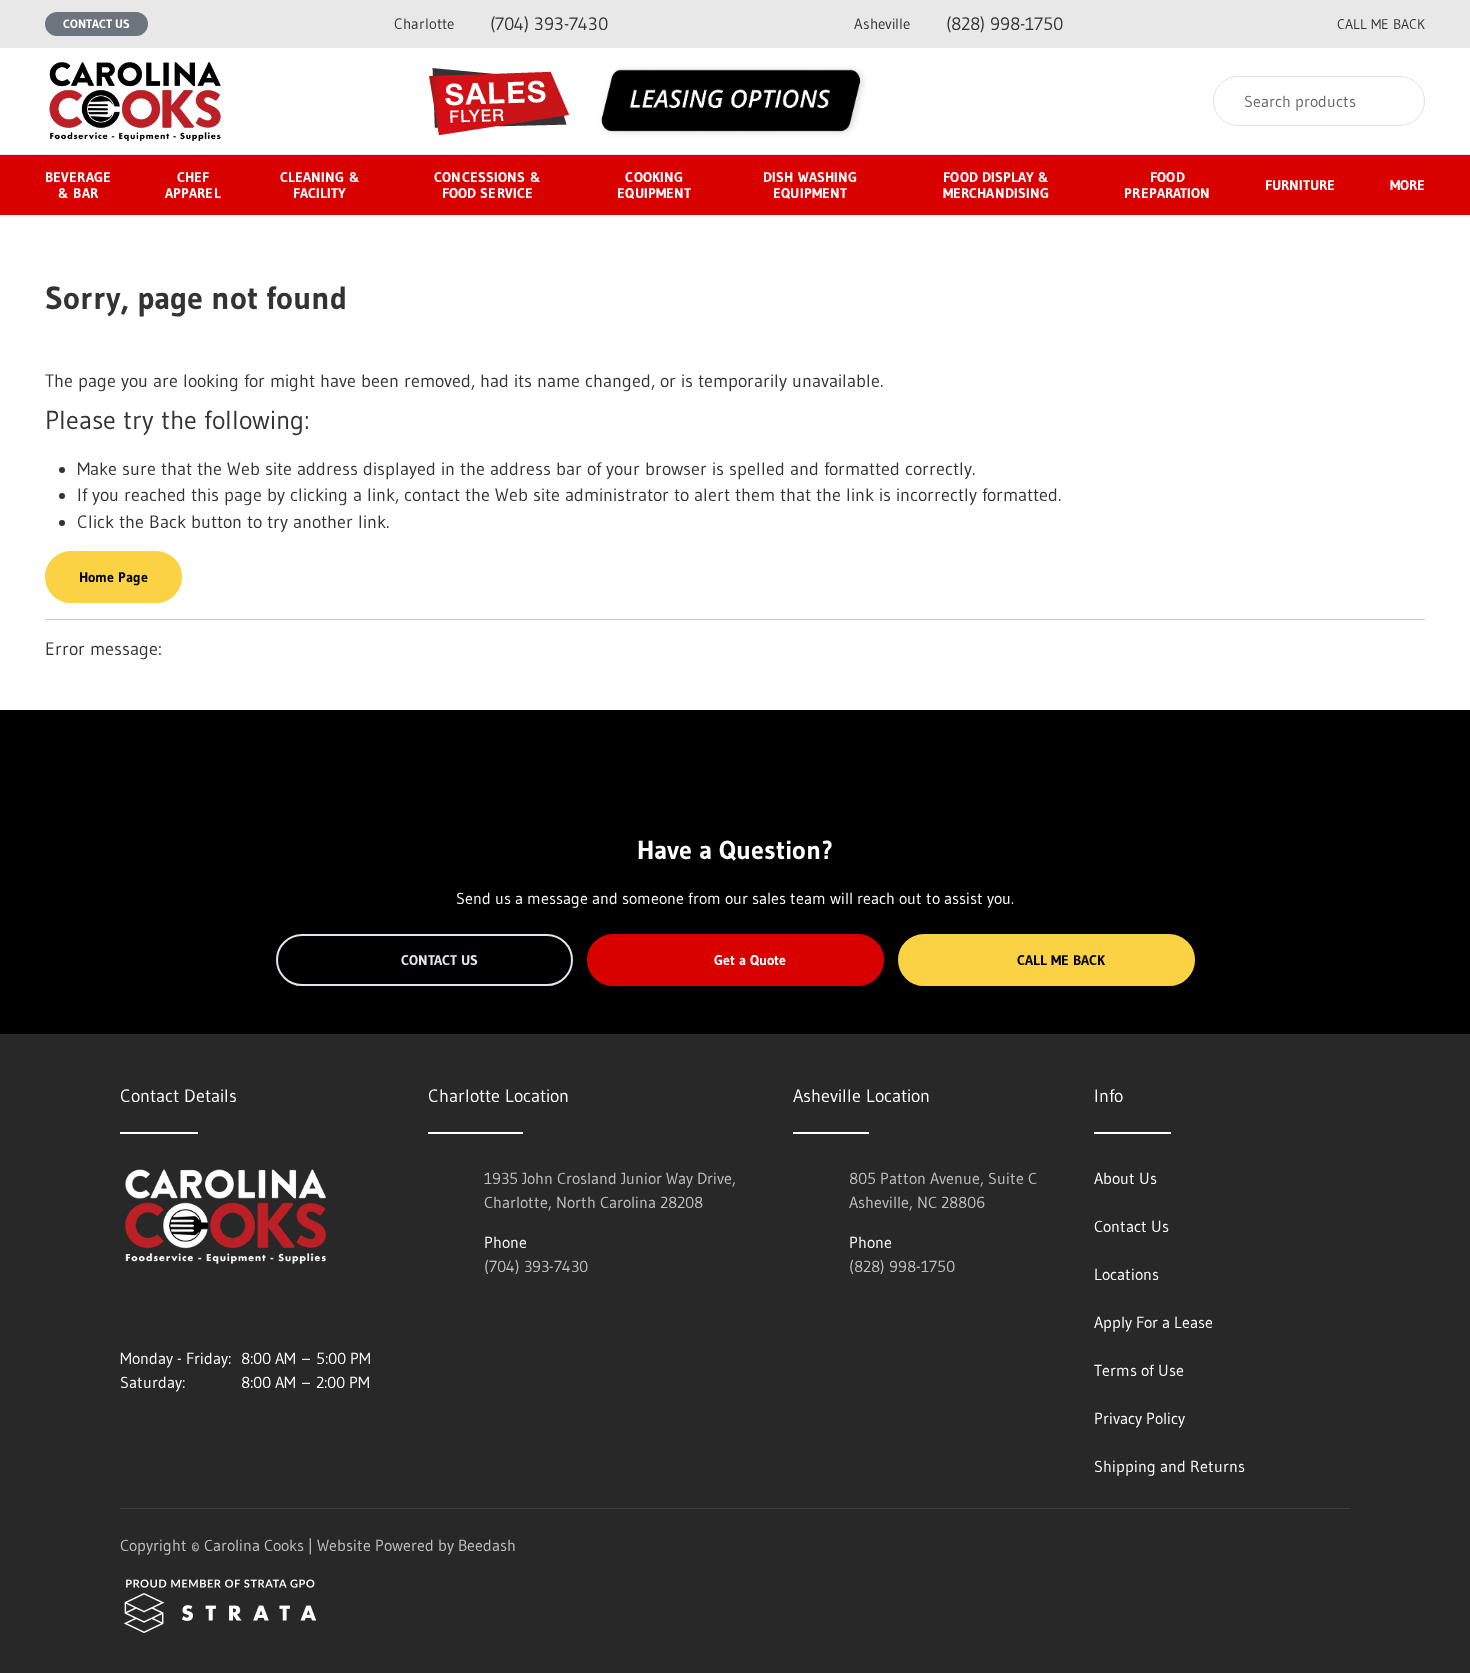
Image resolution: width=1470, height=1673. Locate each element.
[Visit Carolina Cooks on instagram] (129, 1310)
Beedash (487, 1545)
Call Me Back (1061, 960)
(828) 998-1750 (958, 24)
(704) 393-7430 (501, 24)
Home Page (113, 577)
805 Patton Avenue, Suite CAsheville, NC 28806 (943, 1190)
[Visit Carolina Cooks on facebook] (171, 1310)
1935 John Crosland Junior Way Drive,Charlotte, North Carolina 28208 (610, 1190)
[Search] (1396, 101)
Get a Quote (750, 960)
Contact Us (96, 23)
